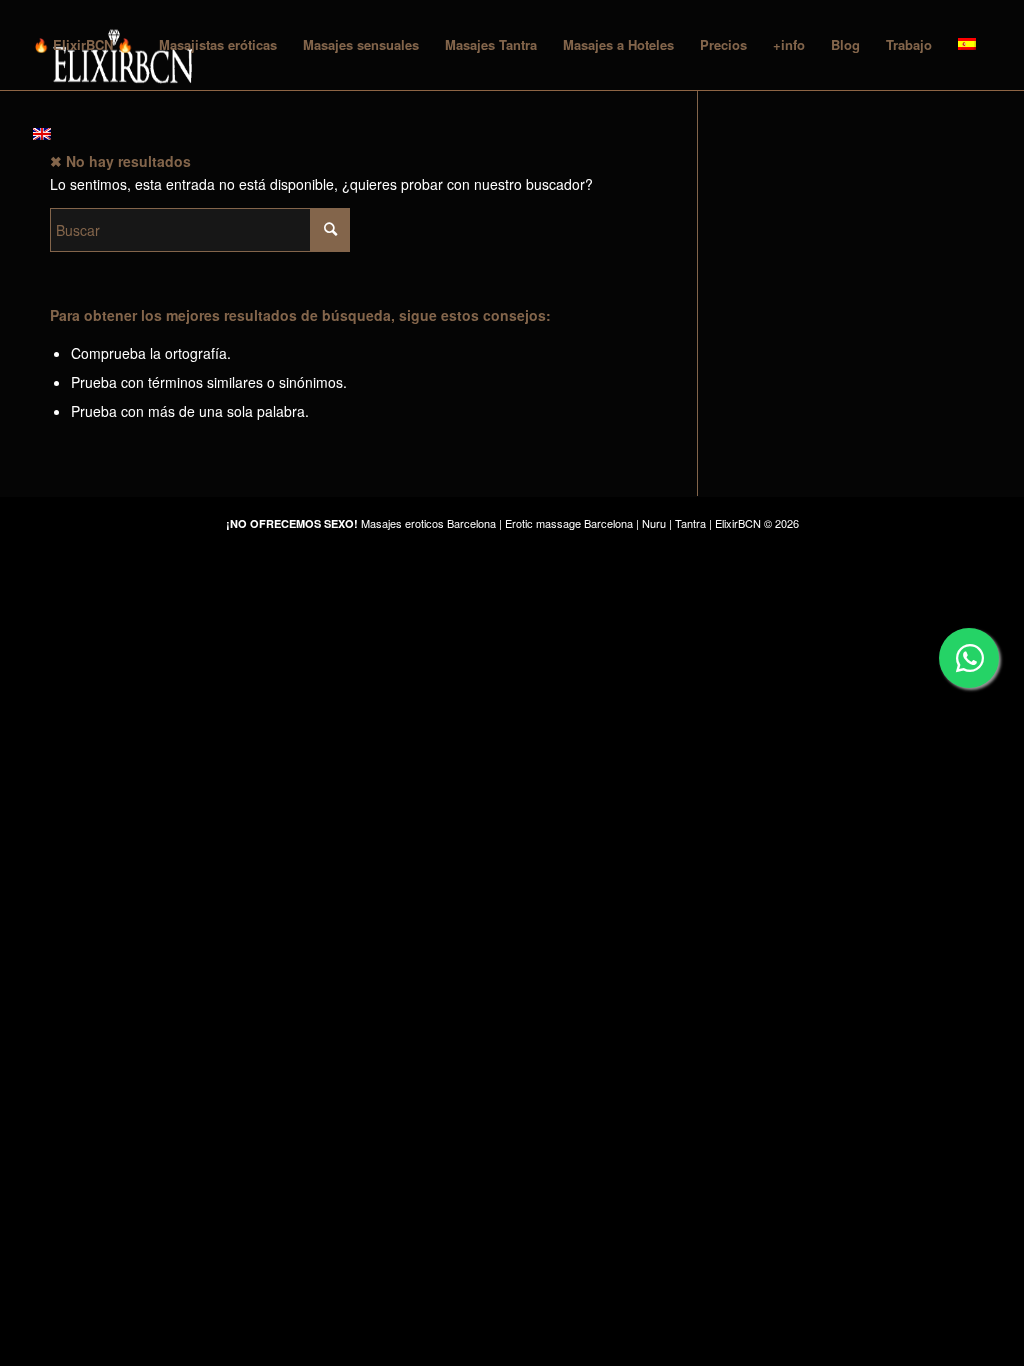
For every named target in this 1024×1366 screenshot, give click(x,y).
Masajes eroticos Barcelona (428, 523)
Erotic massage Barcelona (569, 523)
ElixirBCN (738, 523)
